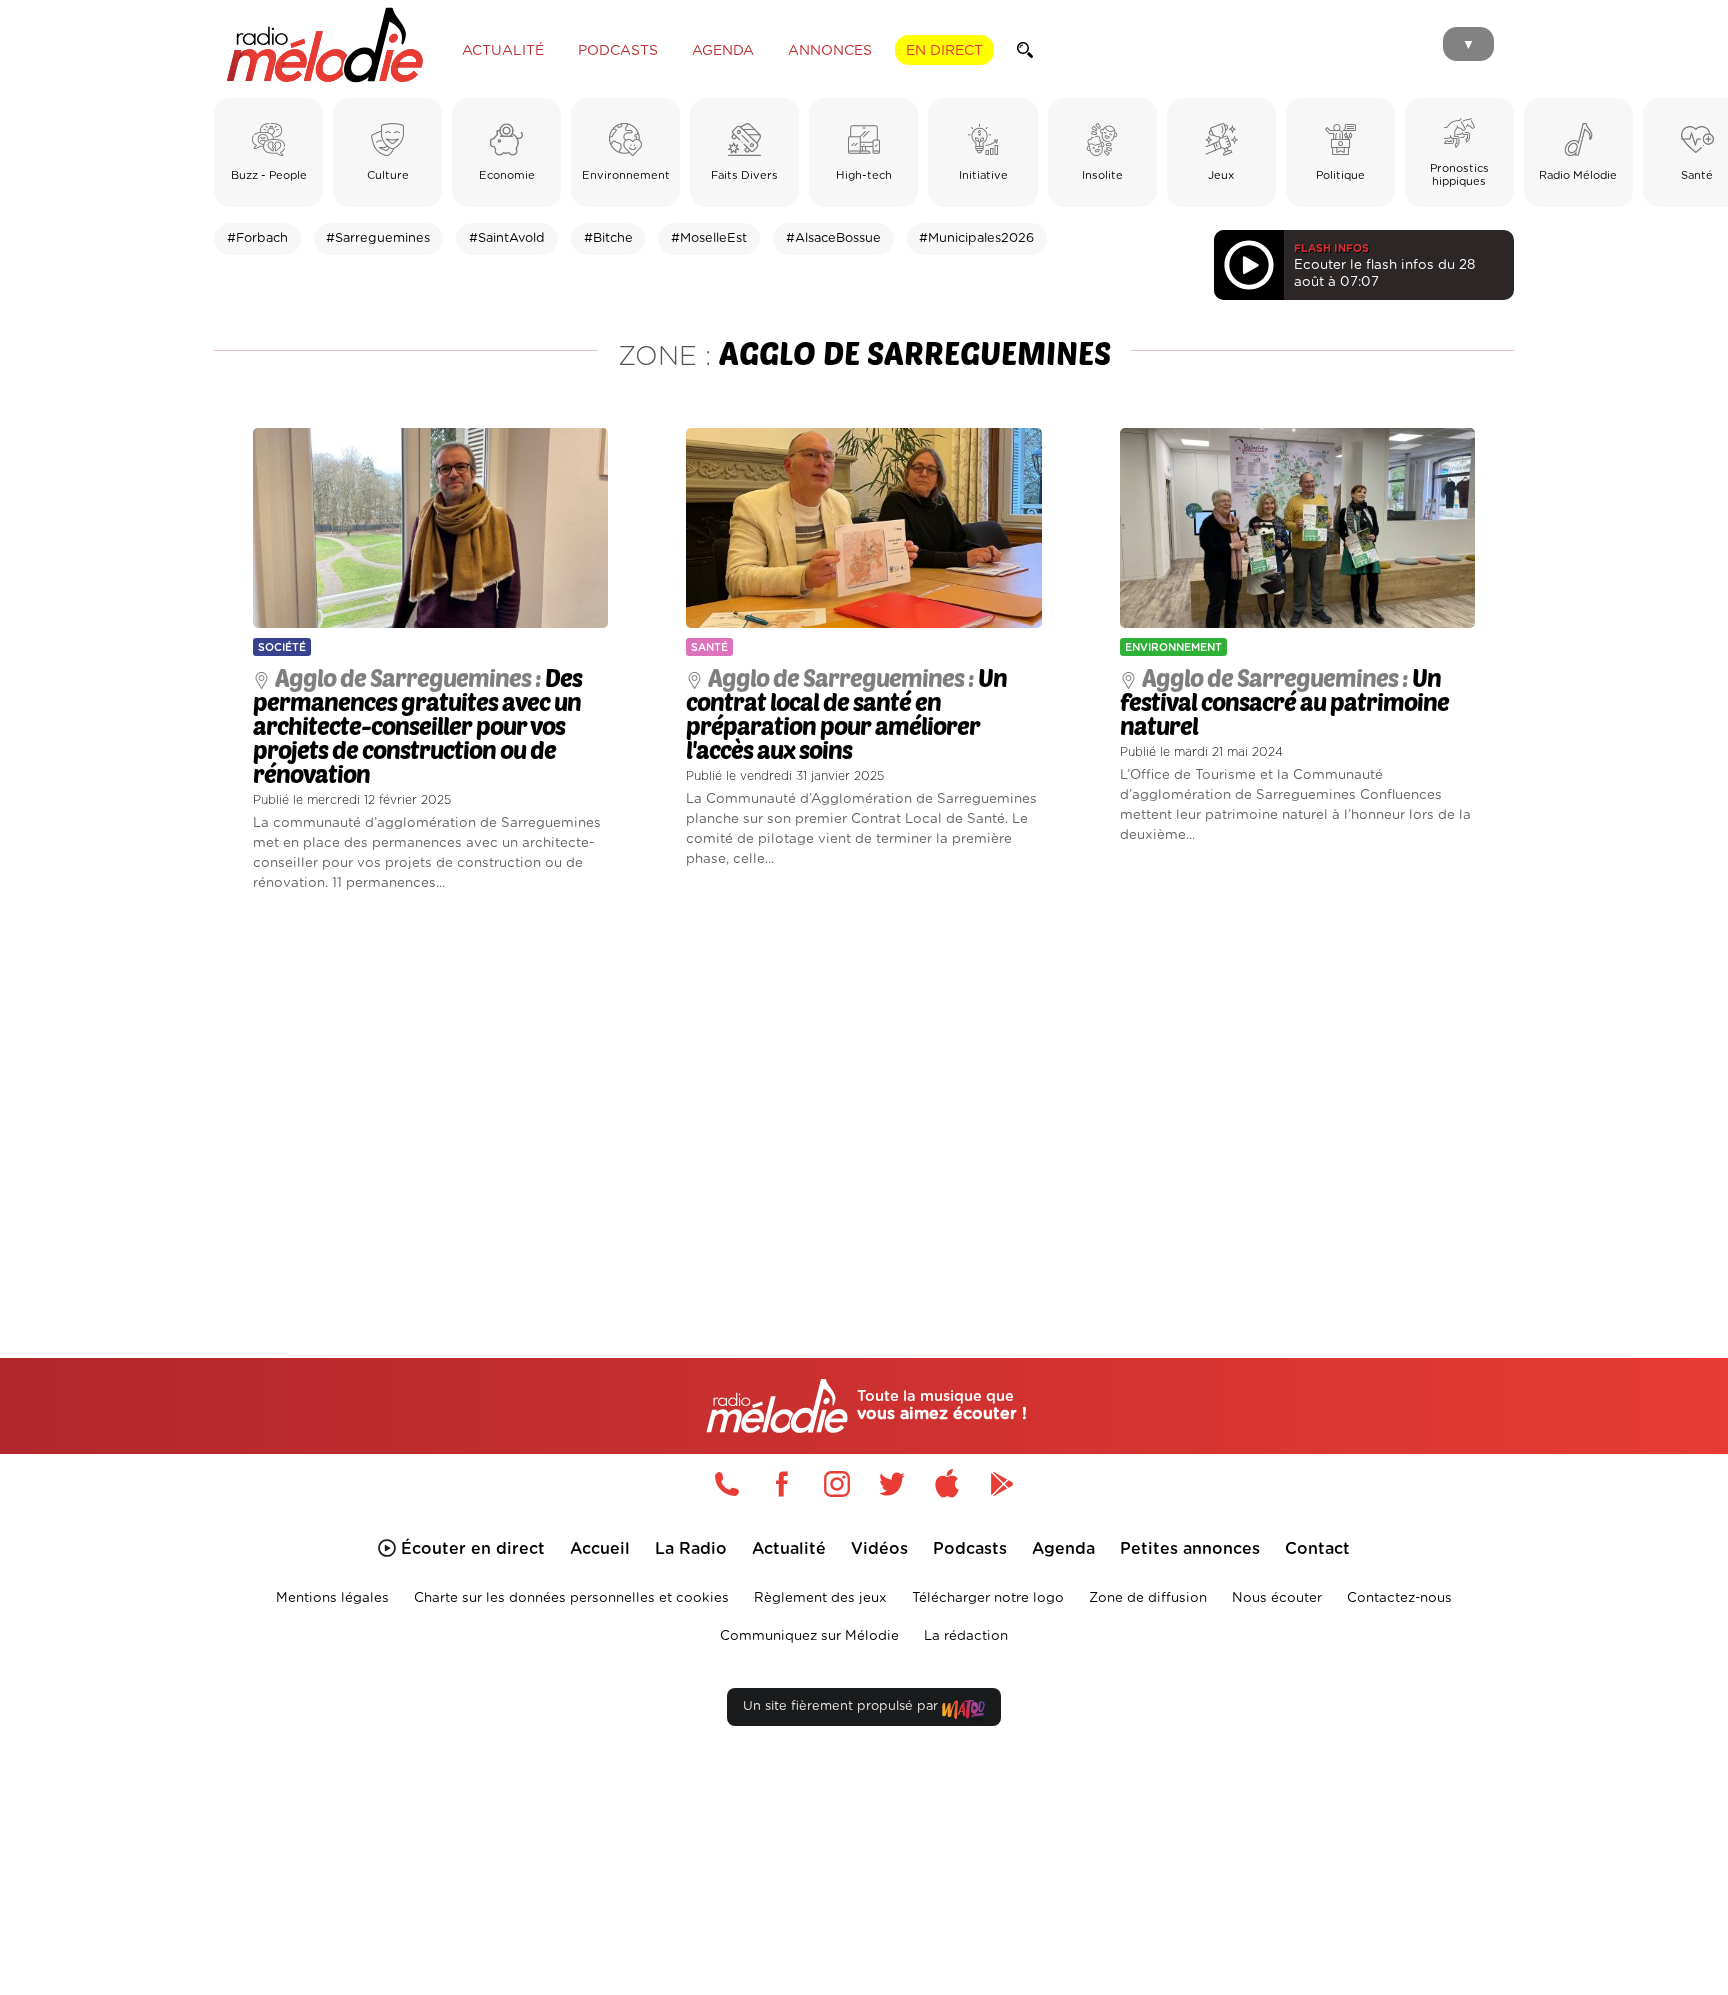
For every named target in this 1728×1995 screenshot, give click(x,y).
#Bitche (608, 238)
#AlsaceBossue (833, 238)
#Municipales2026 (976, 238)
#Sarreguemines (378, 238)
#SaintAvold (507, 238)
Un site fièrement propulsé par (842, 1706)
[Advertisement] (864, 1102)
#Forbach (257, 238)
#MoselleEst (709, 238)
